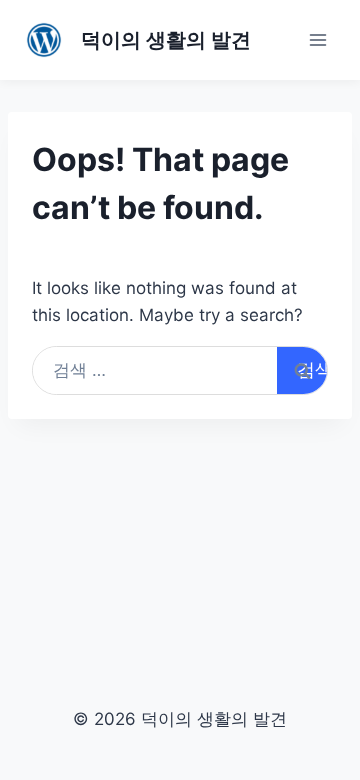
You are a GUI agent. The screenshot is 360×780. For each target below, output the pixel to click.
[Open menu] (317, 39)
